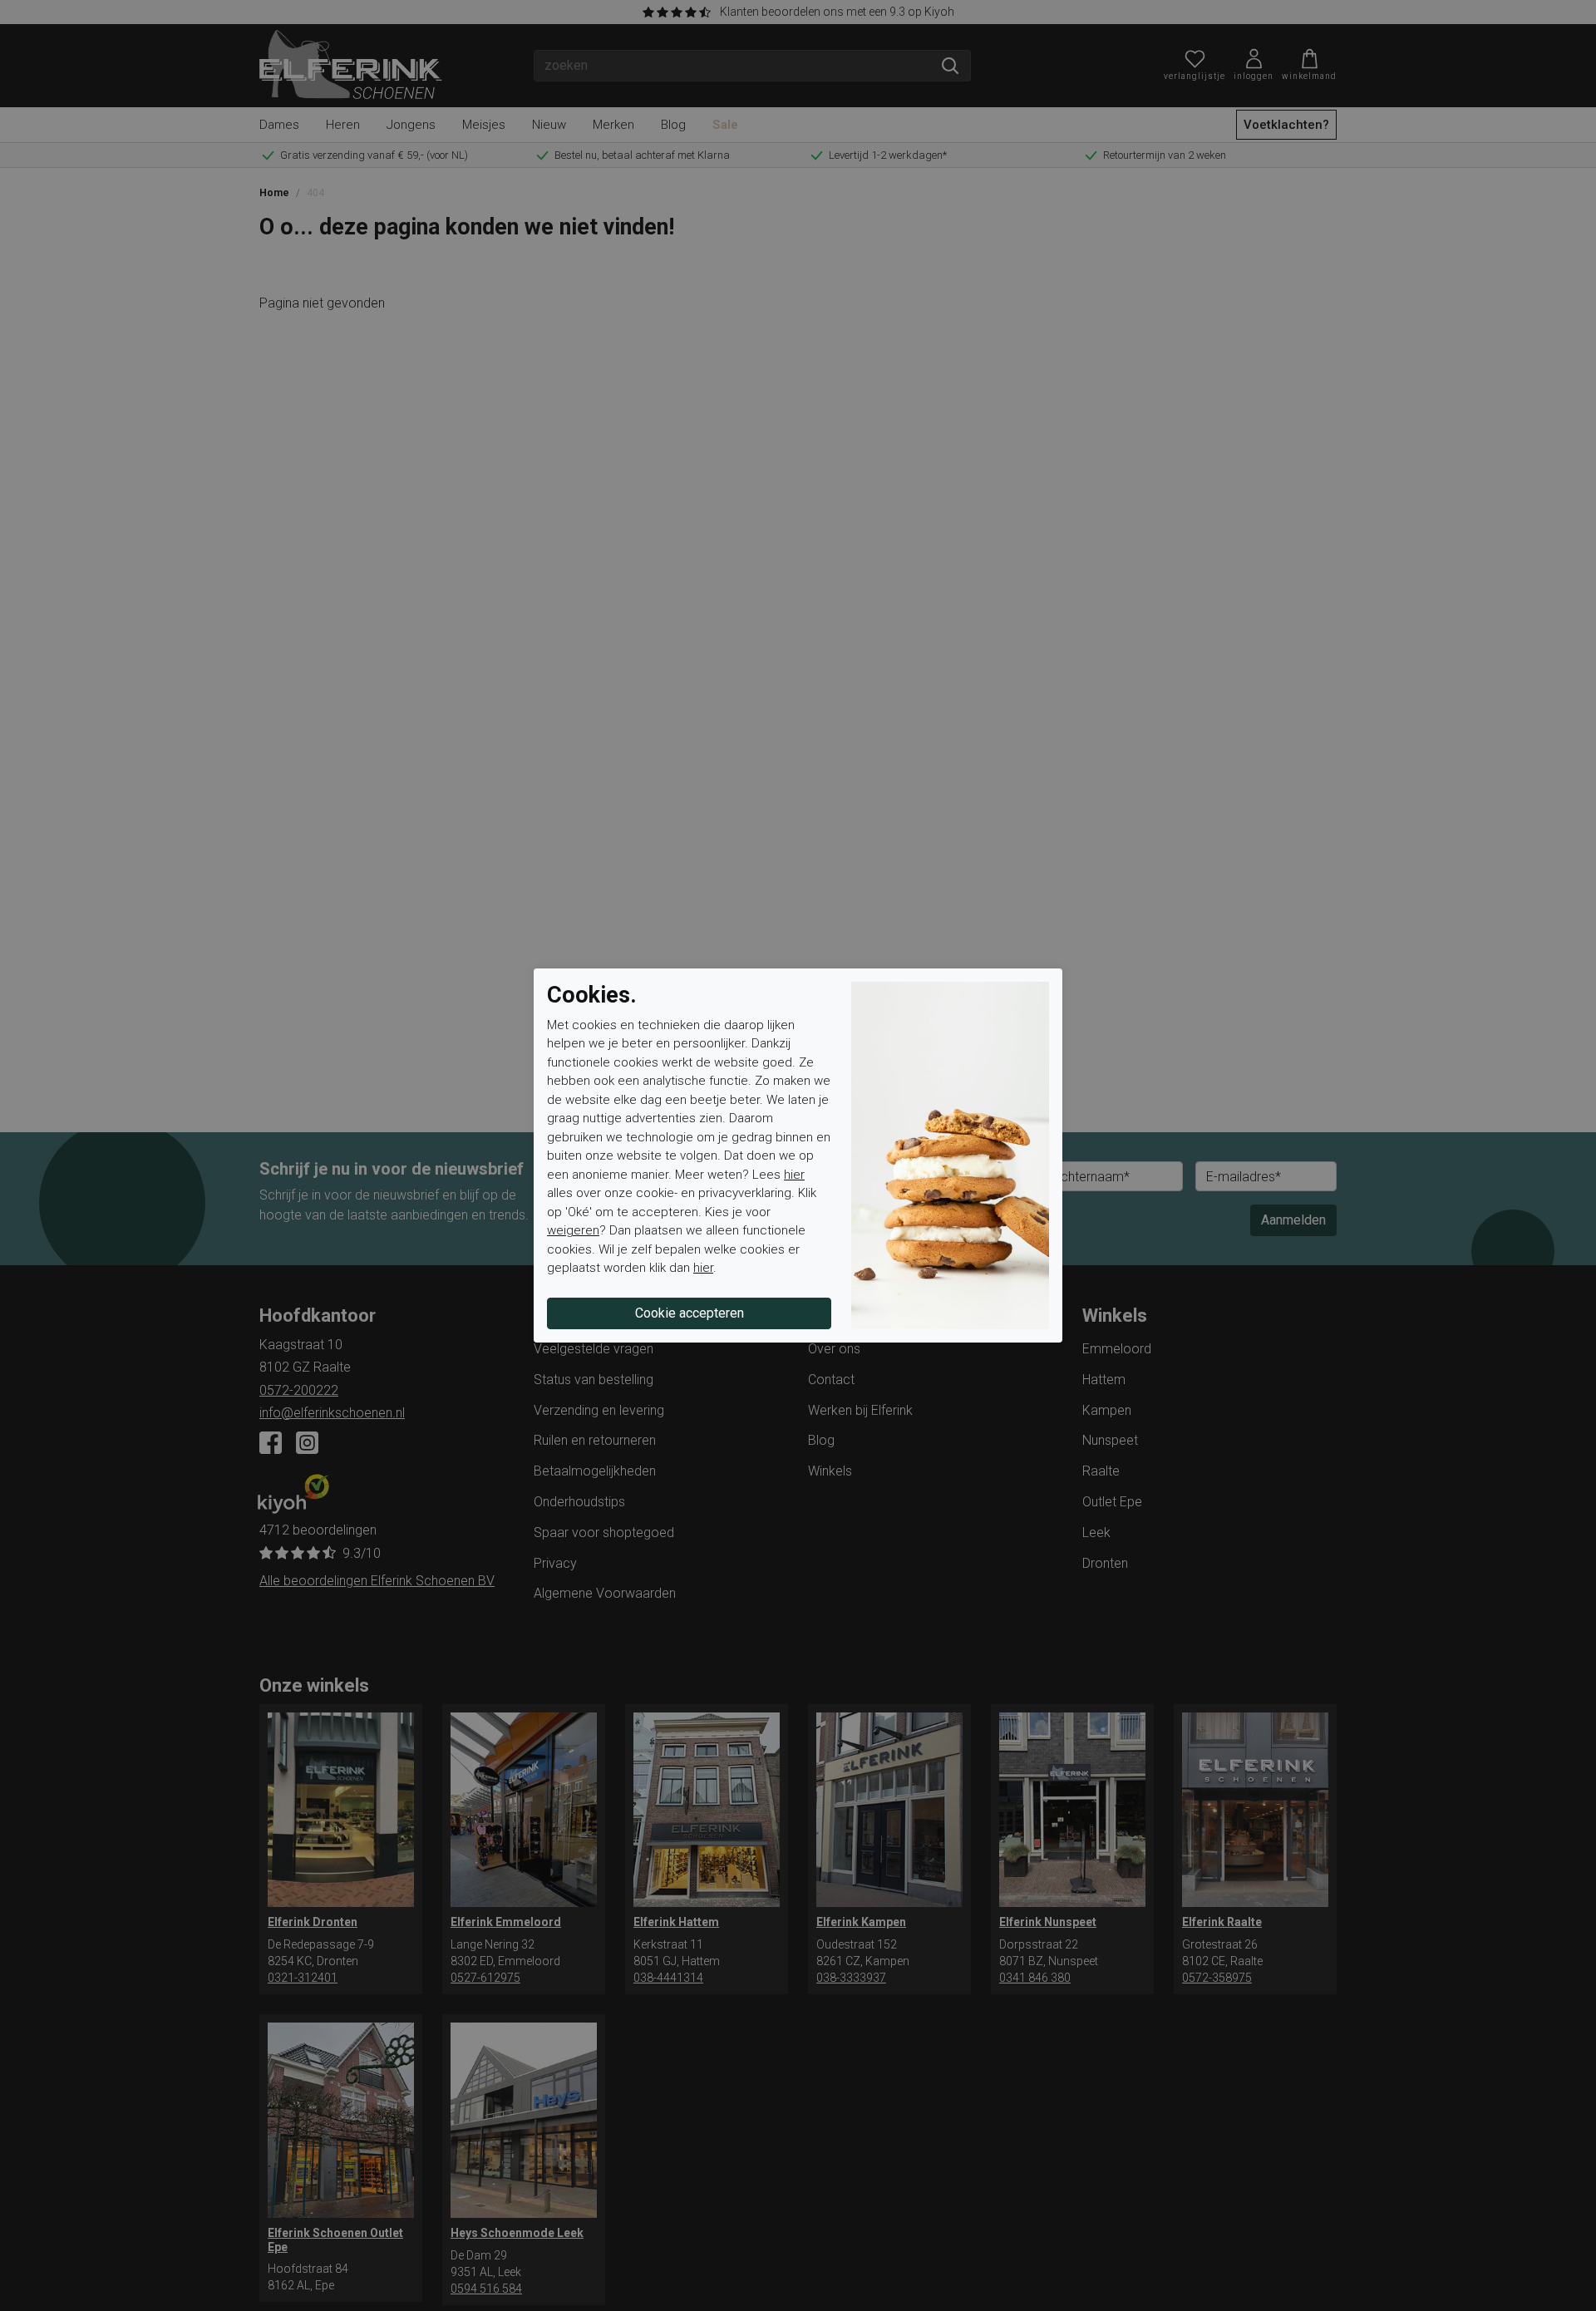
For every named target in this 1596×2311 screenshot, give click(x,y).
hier (794, 1175)
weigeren (573, 1230)
